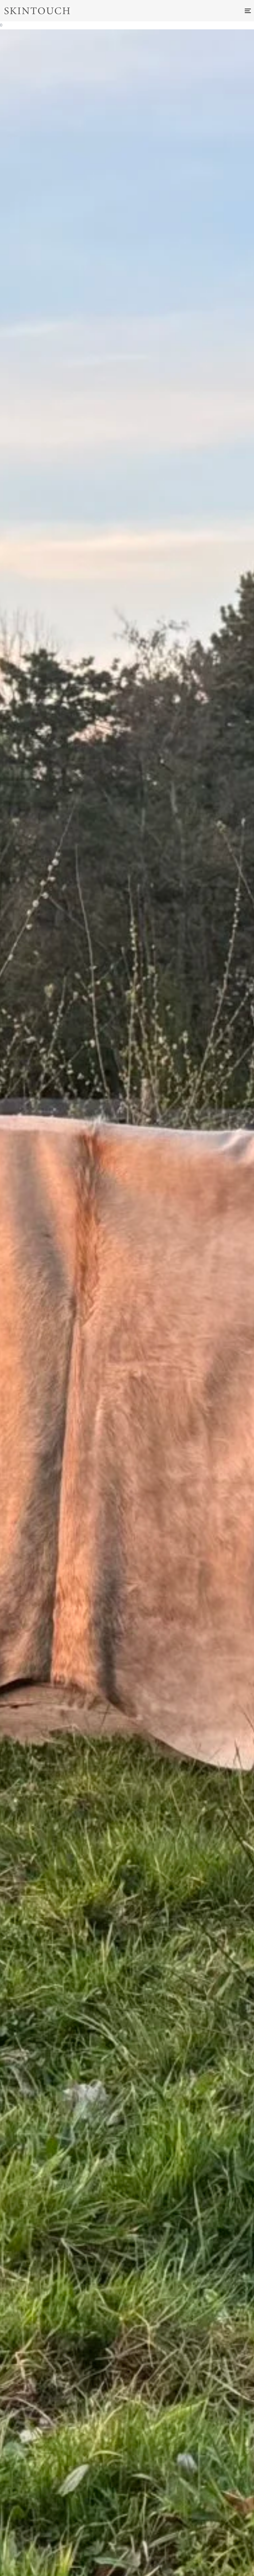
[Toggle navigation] (210, 11)
